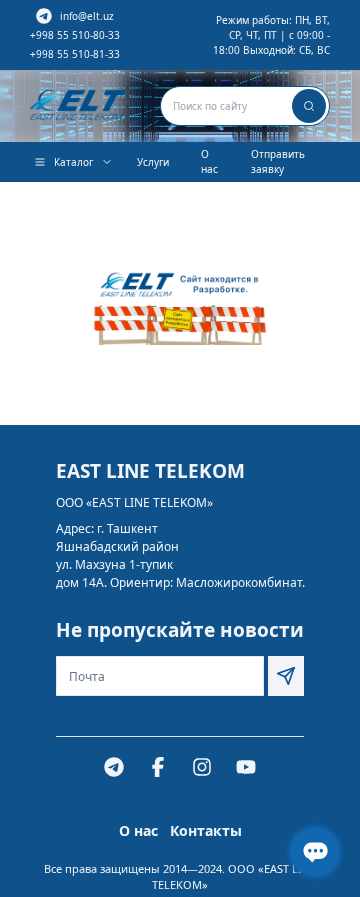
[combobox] (245, 106)
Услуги (153, 162)
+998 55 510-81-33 (75, 54)
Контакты (206, 830)
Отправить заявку (278, 161)
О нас (209, 161)
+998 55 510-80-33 (75, 35)
